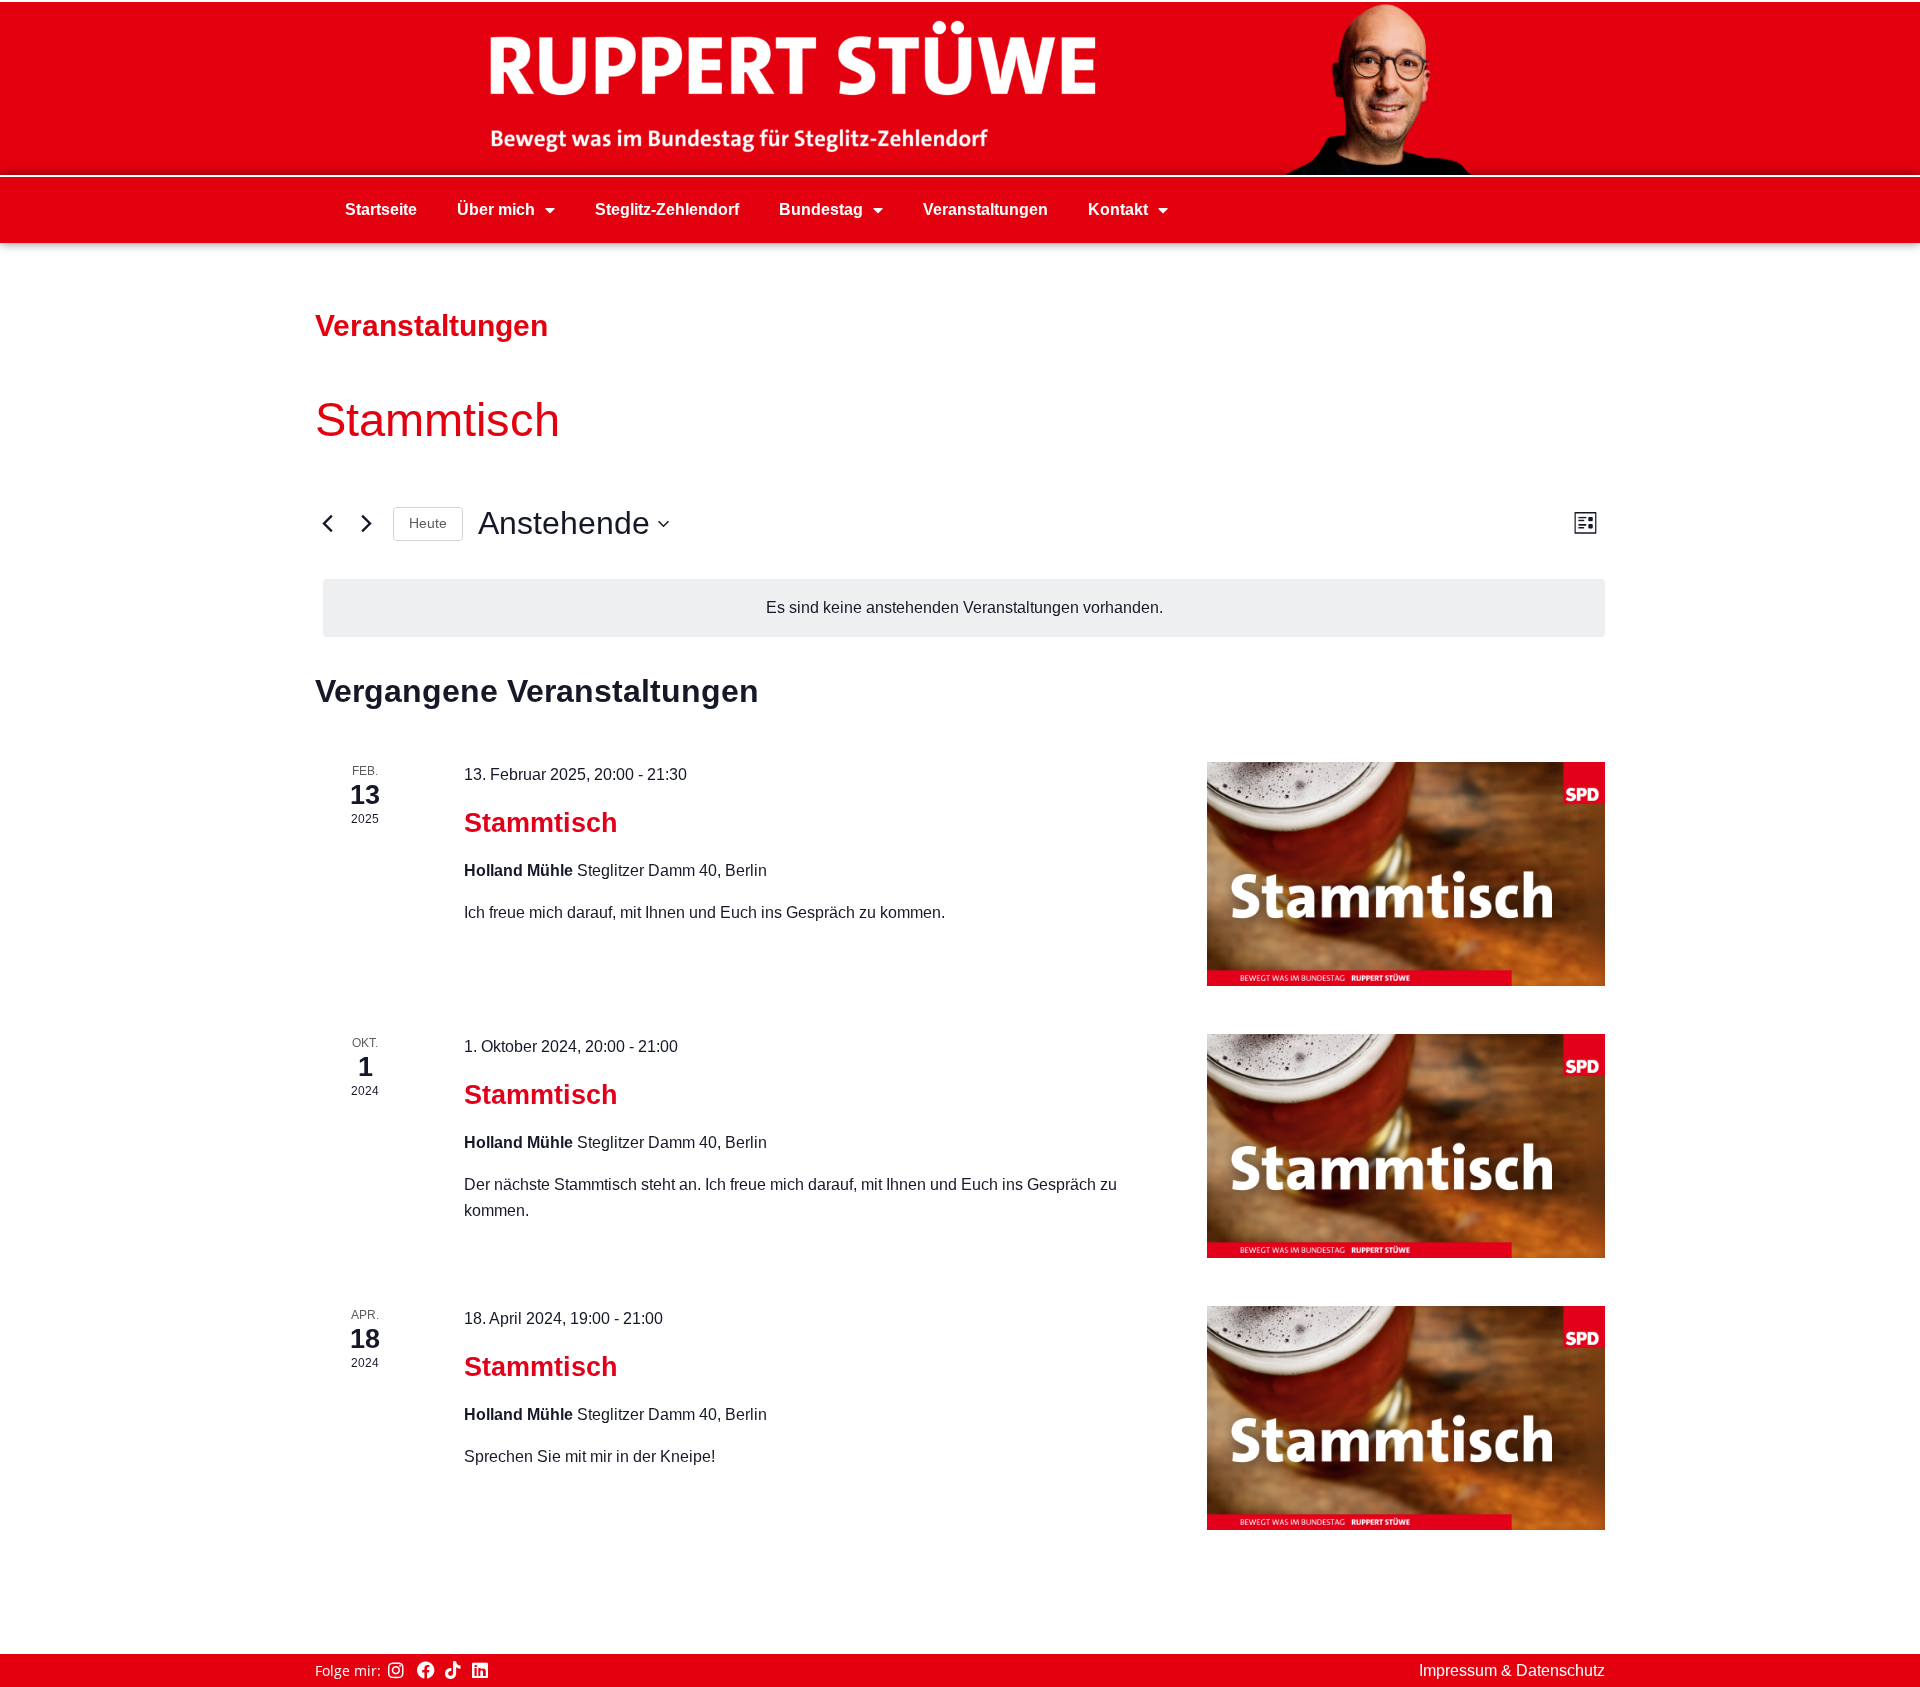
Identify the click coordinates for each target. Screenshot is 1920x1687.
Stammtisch (541, 823)
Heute (428, 523)
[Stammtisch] (1406, 874)
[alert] (964, 608)
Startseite (381, 209)
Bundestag (821, 209)
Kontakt (1118, 209)
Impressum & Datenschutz (1512, 1670)
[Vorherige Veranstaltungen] (327, 524)
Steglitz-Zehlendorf (667, 209)
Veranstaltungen (985, 209)
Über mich (496, 209)
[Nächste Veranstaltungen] (366, 524)
